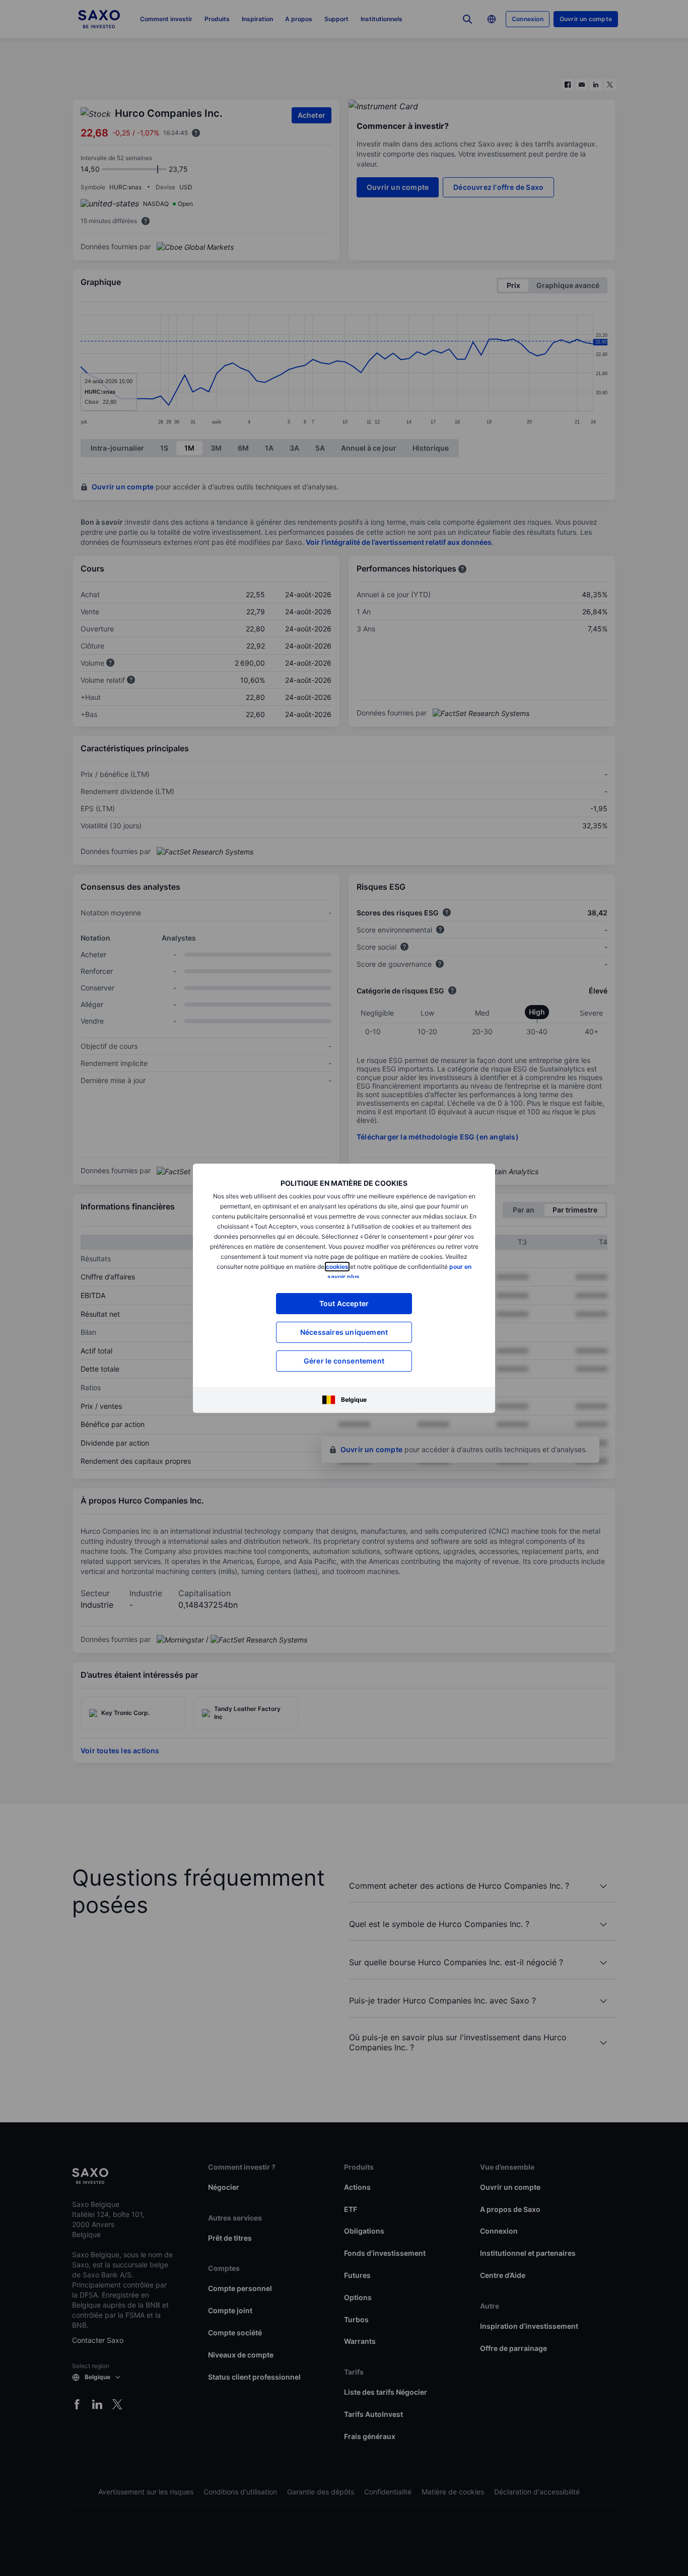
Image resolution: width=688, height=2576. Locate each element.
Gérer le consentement (344, 1361)
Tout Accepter (344, 1303)
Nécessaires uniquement (344, 1332)
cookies (337, 1267)
